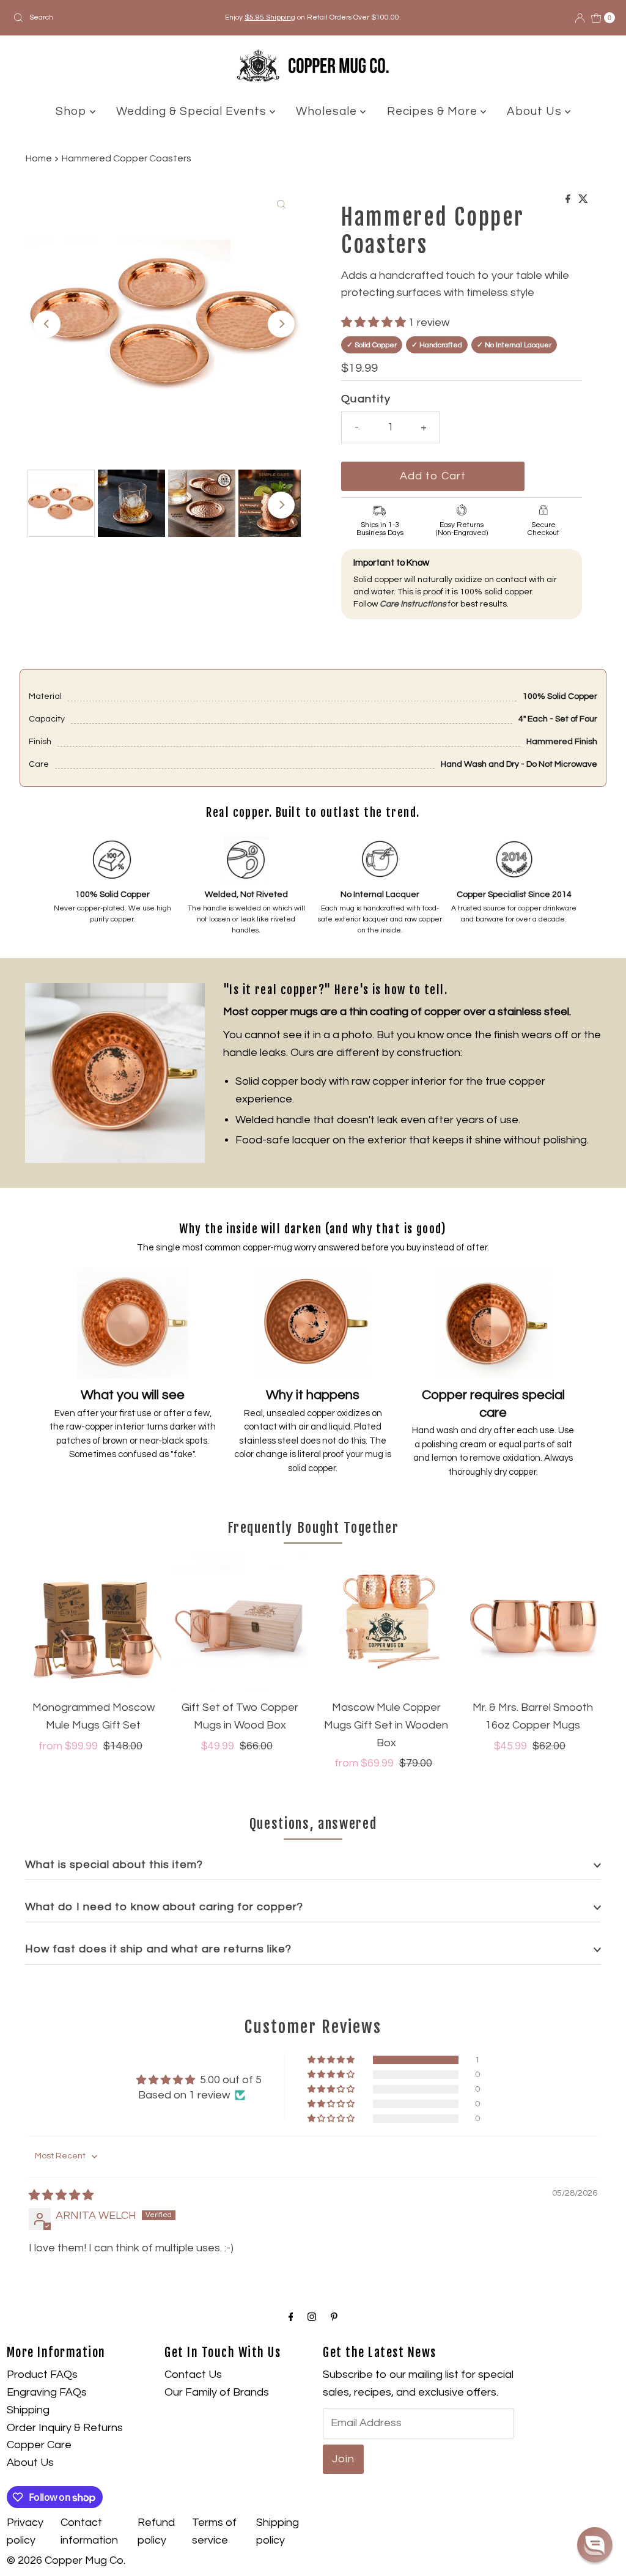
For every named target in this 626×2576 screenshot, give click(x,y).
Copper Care (39, 2445)
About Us (536, 111)
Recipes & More (434, 111)
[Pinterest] (334, 2318)
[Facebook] (291, 2318)
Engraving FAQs (47, 2392)
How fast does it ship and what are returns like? (158, 1949)
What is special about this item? (114, 1865)
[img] (61, 2195)
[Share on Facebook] (569, 200)
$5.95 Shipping (270, 17)
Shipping (28, 2410)
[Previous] (47, 324)
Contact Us (193, 2375)
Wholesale (328, 111)
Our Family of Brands (217, 2392)
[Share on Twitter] (583, 200)
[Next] (281, 324)
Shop (73, 111)
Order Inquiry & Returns (65, 2428)
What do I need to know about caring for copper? (164, 1907)
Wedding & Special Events (193, 111)
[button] (375, 323)
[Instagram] (312, 2318)
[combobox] (106, 18)
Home (39, 158)
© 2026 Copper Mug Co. (66, 2560)
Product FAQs (42, 2375)
